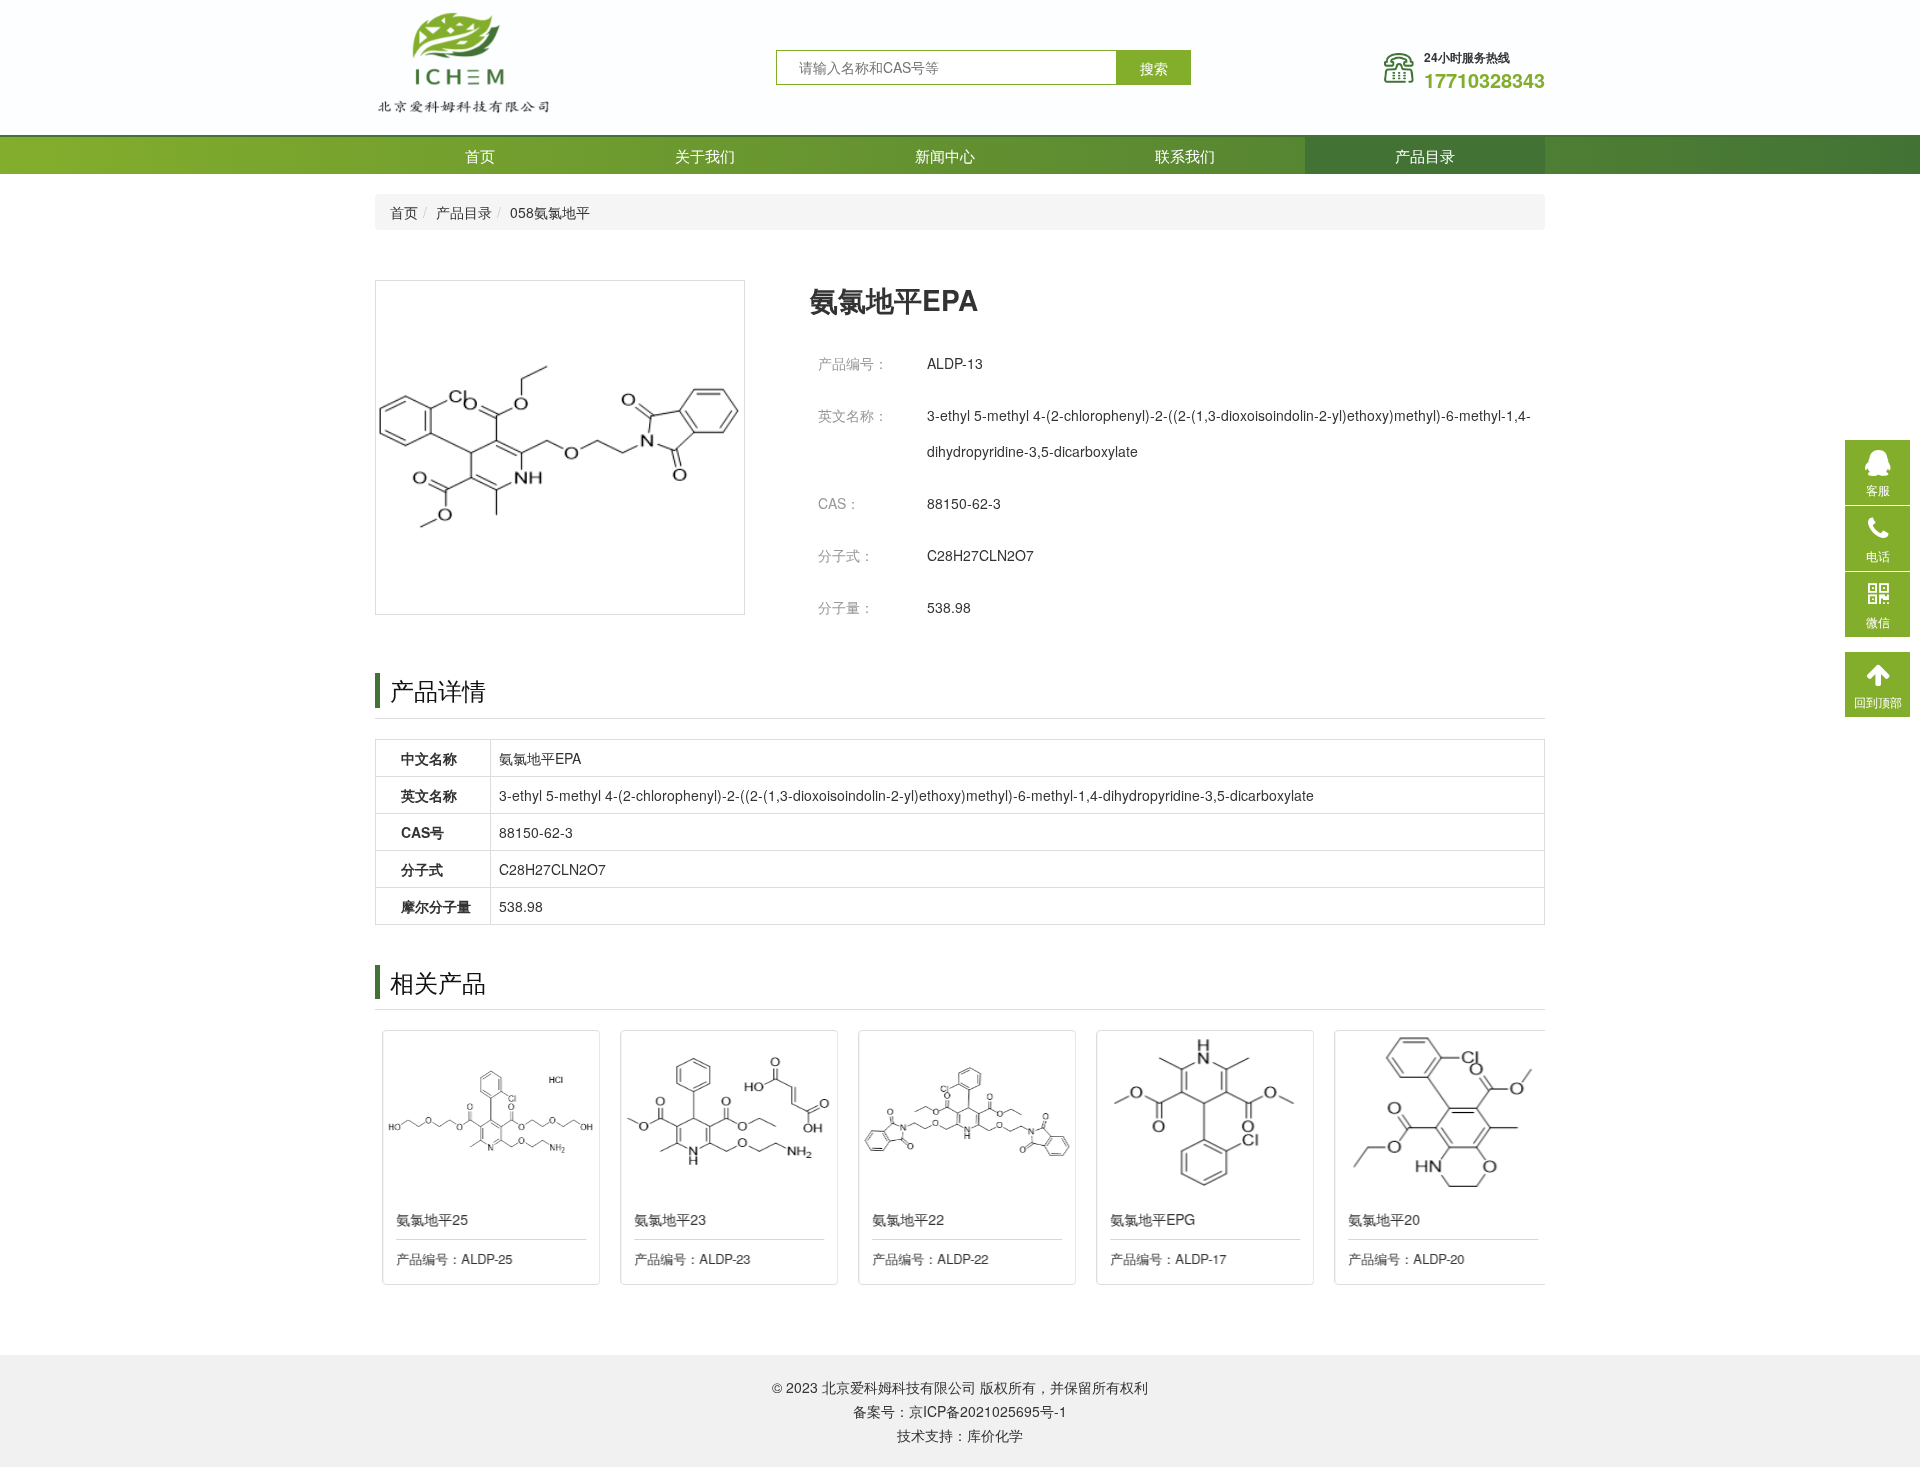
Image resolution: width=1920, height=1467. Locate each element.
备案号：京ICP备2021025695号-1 (960, 1411)
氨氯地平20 (1377, 1219)
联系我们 (1185, 155)
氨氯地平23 (663, 1219)
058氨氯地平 (550, 212)
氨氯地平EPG (1145, 1219)
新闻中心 (945, 155)
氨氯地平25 (425, 1219)
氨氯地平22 (901, 1219)
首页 (480, 155)
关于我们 (705, 155)
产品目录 (1425, 155)
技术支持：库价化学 (960, 1435)
